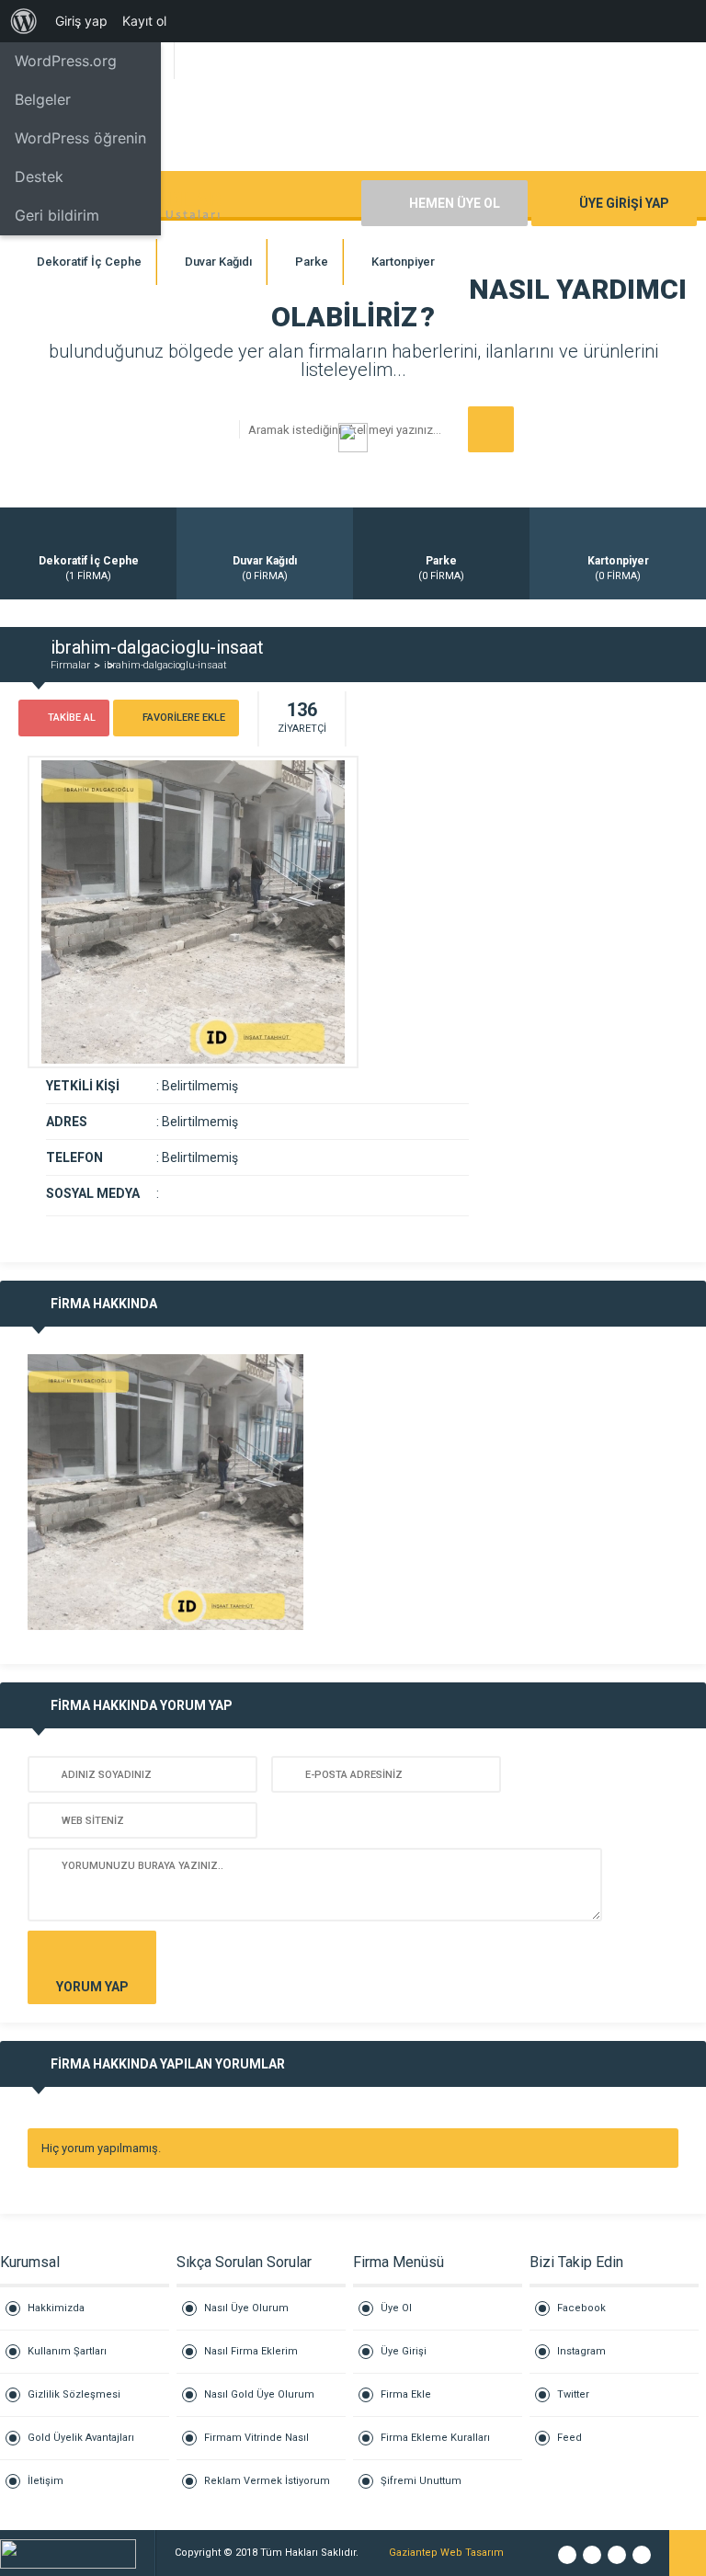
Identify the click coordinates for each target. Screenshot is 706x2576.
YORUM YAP (92, 1987)
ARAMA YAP (491, 429)
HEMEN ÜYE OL (455, 203)
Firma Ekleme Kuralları (435, 2438)
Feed (569, 2438)
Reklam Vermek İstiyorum (267, 2481)
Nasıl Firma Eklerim (251, 2351)
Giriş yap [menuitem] (81, 21)
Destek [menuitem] (39, 177)
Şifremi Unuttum (421, 2481)
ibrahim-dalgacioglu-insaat (165, 665)
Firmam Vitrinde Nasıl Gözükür (256, 2446)
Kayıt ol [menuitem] (144, 21)
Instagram (581, 2351)
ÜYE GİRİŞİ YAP (624, 203)
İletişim (46, 2481)
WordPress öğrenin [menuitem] (80, 138)
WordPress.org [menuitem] (66, 61)
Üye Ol (396, 2308)
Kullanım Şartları (67, 2351)
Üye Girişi (404, 2351)
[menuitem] (24, 21)
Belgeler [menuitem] (43, 99)
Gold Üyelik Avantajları (81, 2438)
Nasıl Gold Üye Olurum (259, 2394)
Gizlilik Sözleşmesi (74, 2394)
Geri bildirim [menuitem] (57, 215)
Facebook (581, 2308)
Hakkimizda (56, 2308)
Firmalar (70, 665)
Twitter (573, 2394)
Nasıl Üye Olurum (246, 2308)
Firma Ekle (406, 2394)
